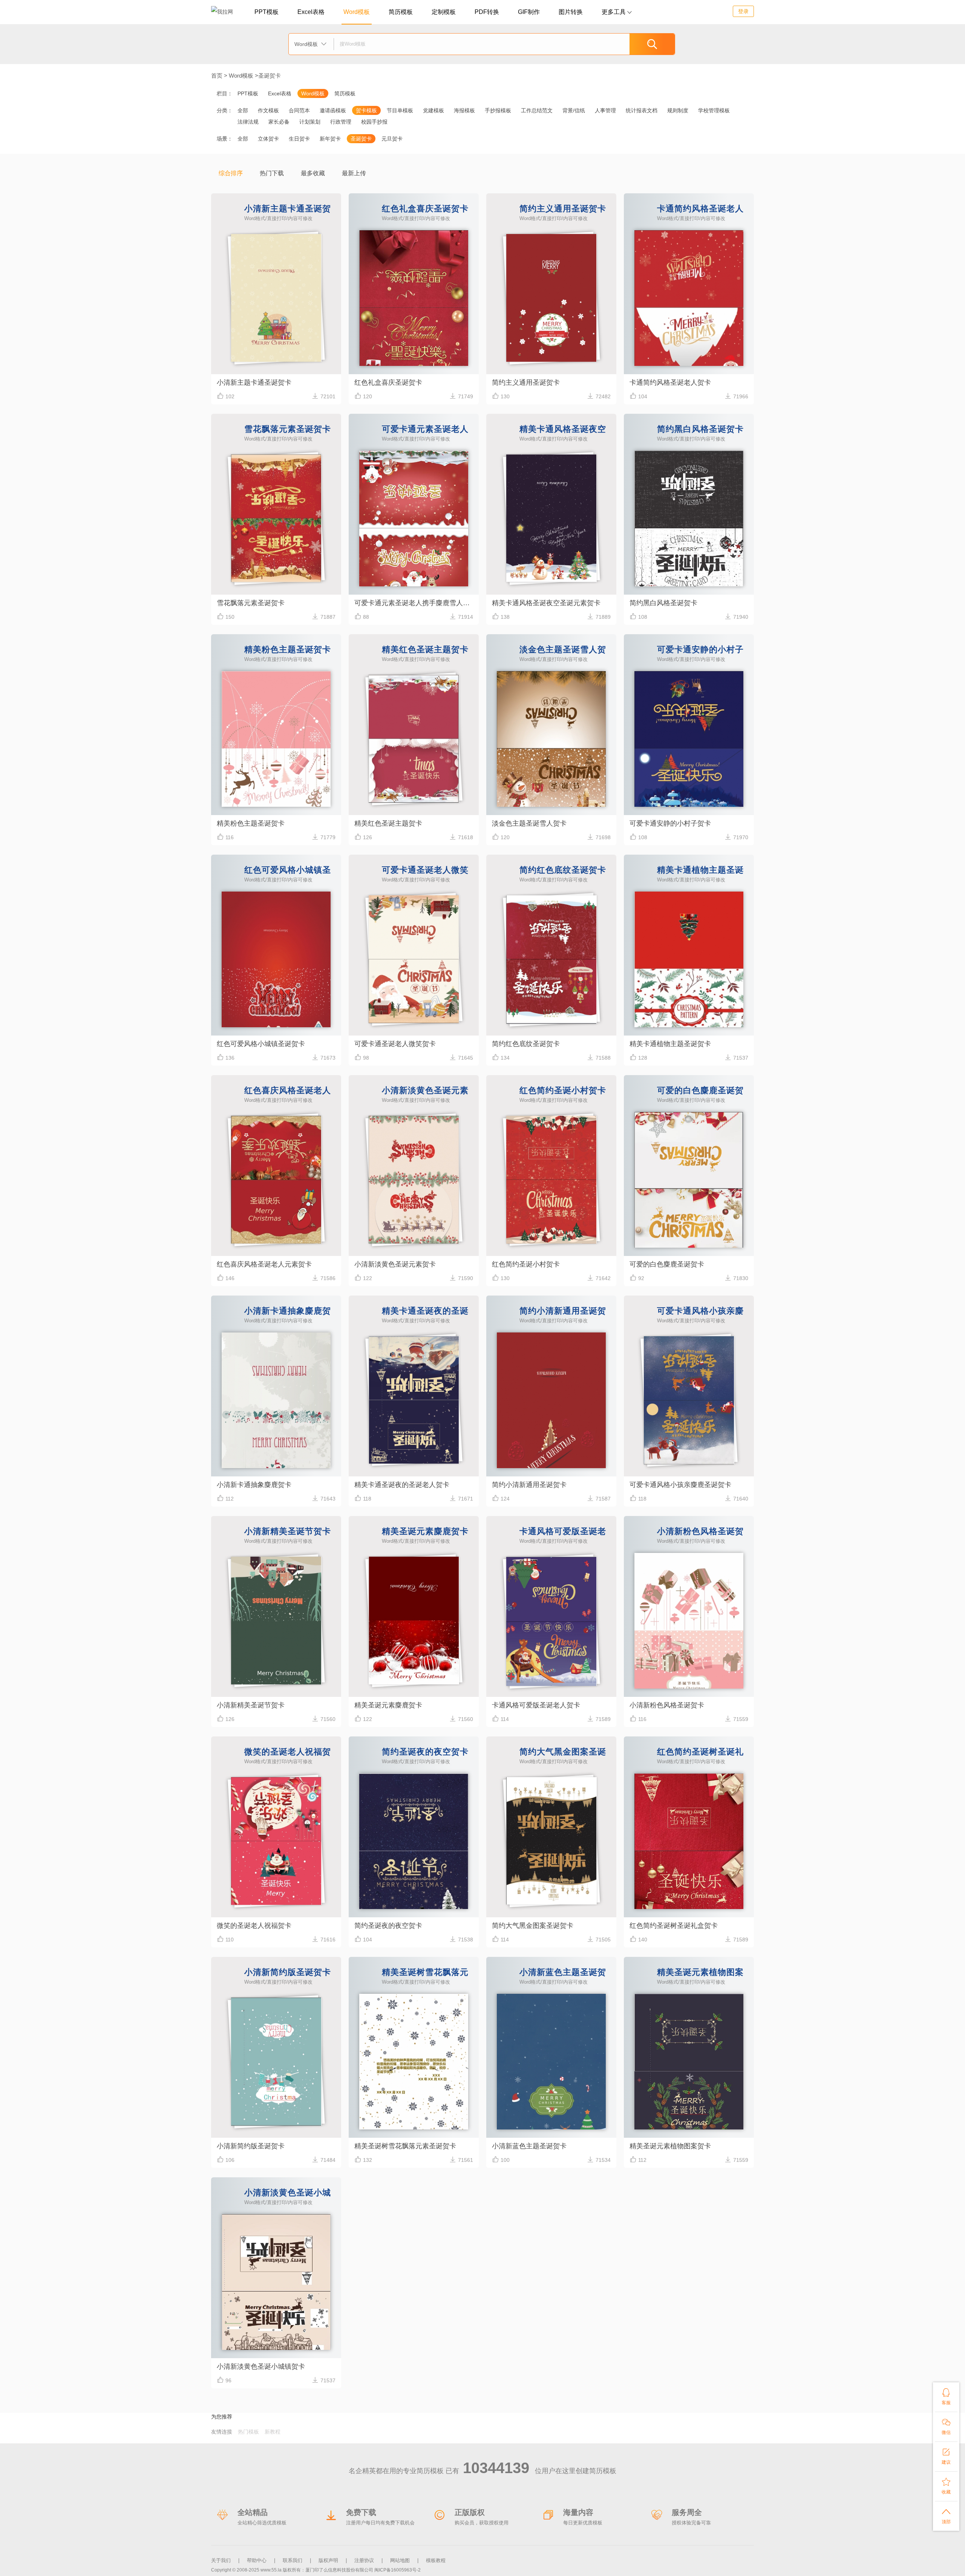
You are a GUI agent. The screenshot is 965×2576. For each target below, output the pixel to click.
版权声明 (328, 2560)
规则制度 (678, 110)
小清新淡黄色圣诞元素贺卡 (395, 1264)
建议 (946, 2456)
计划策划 (310, 122)
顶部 (946, 2516)
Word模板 (357, 12)
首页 (217, 76)
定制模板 (444, 12)
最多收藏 (313, 173)
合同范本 (299, 110)
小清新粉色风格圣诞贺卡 (667, 1705)
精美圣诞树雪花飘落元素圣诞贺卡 (405, 2146)
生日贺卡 (299, 139)
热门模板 (248, 2432)
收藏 (946, 2486)
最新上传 (354, 173)
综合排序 (231, 173)
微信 (946, 2426)
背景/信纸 (574, 110)
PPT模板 (267, 12)
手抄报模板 (498, 110)
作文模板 (268, 110)
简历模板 (401, 12)
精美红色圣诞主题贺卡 (388, 823)
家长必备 (279, 122)
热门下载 (272, 173)
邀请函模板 (333, 110)
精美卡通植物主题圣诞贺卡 (670, 1044)
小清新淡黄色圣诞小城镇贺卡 (261, 2366)
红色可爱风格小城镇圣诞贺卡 (261, 1044)
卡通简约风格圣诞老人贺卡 (670, 382)
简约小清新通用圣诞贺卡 (529, 1485)
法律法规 (248, 122)
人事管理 (605, 110)
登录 (743, 11)
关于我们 (221, 2560)
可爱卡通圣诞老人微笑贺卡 (395, 1044)
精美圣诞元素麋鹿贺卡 (388, 1705)
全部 (243, 110)
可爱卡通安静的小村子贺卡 (670, 823)
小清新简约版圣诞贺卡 (251, 2146)
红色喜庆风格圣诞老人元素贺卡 (264, 1264)
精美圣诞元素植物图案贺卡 (670, 2146)
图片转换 (571, 12)
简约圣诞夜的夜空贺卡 (388, 1926)
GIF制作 (529, 12)
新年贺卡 (330, 139)
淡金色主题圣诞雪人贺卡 (529, 823)
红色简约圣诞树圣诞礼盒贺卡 (674, 1926)
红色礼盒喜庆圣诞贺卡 (388, 382)
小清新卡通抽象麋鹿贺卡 (254, 1485)
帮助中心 (257, 2560)
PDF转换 (487, 12)
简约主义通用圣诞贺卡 (526, 382)
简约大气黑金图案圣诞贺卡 (533, 1926)
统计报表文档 (642, 110)
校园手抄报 (374, 122)
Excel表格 (311, 12)
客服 (946, 2397)
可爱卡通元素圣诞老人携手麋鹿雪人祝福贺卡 (417, 603)
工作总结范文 (537, 110)
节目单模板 (400, 110)
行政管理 (341, 122)
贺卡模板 (366, 110)
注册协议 (364, 2560)
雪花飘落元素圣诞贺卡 (251, 603)
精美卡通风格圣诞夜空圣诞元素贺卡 (546, 603)
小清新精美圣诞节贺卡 (251, 1705)
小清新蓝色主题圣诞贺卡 (529, 2146)
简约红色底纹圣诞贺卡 (526, 1044)
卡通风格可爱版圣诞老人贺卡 (536, 1705)
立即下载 (276, 312)
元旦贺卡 (392, 139)
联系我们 (293, 2560)
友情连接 (222, 2432)
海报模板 (464, 110)
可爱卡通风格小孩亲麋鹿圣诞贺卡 (680, 1485)
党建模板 (433, 110)
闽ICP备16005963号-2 (397, 2570)
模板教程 (436, 2560)
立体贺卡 (268, 139)
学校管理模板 (714, 110)
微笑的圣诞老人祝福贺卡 (254, 1926)
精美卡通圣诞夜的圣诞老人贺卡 (402, 1485)
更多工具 (617, 12)
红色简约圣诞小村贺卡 (526, 1264)
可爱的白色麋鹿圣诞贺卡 (667, 1264)
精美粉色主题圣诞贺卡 (251, 823)
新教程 (273, 2432)
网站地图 (400, 2560)
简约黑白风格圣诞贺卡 (663, 603)
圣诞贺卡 (270, 76)
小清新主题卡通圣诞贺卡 (254, 382)
